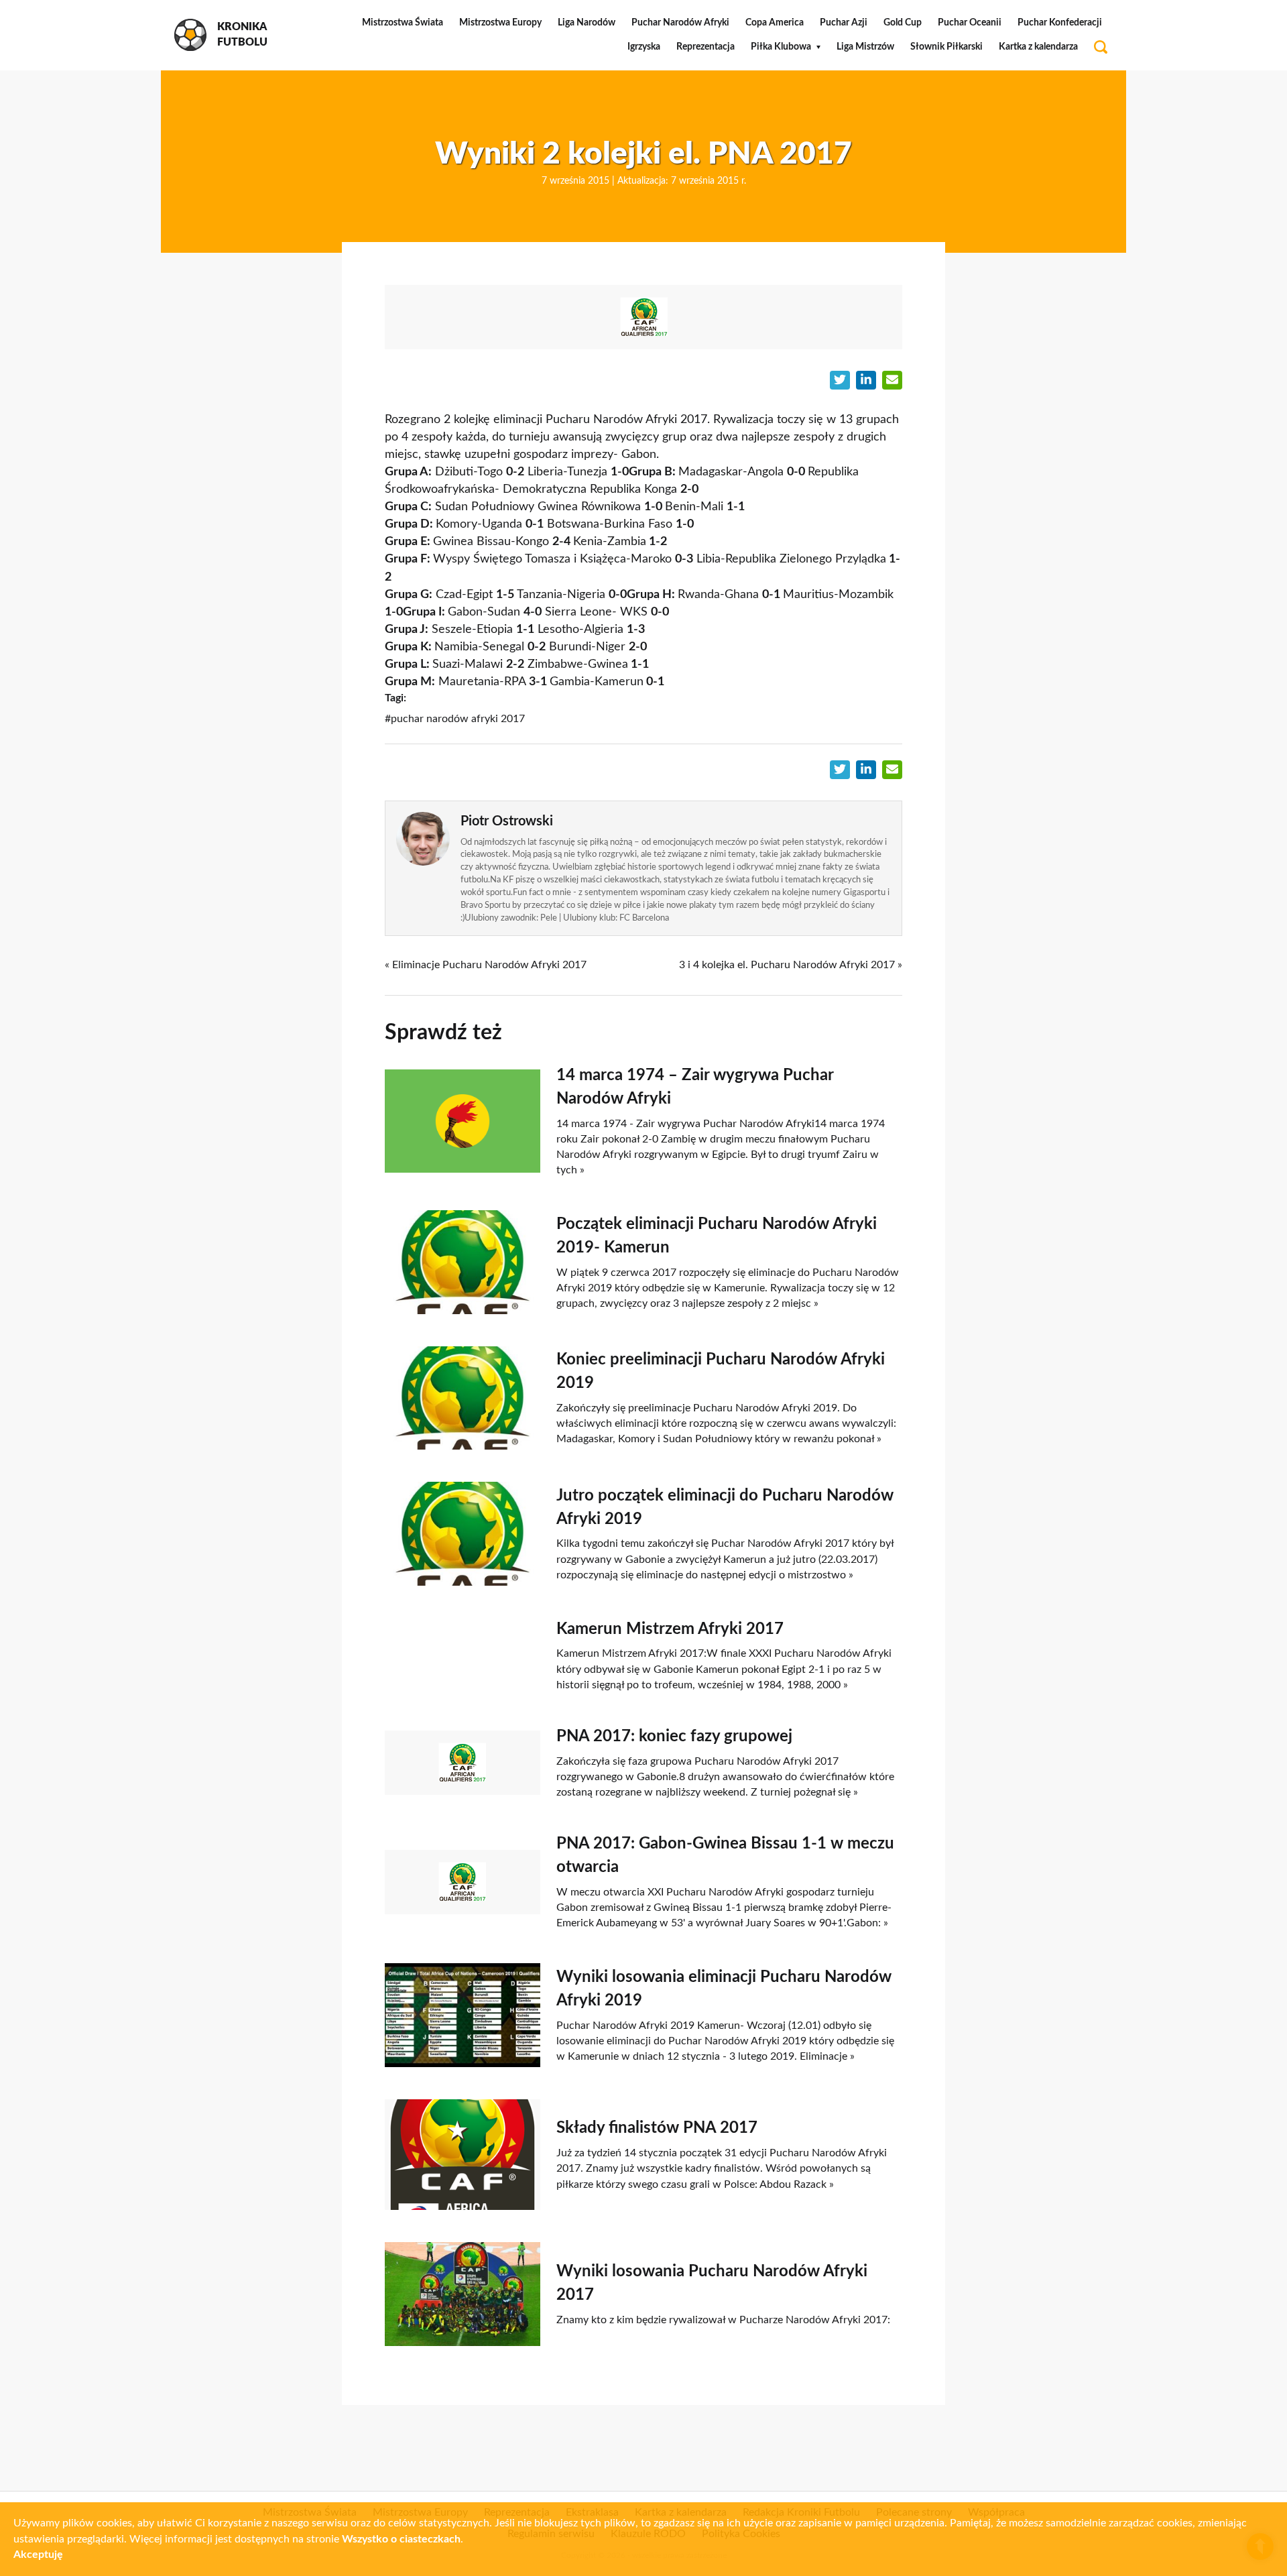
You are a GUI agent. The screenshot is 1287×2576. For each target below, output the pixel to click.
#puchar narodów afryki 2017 (455, 719)
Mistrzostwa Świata (403, 23)
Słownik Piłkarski (946, 47)
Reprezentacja (706, 47)
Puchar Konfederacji (1060, 23)
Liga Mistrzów (865, 47)
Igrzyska (644, 47)
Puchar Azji (844, 23)
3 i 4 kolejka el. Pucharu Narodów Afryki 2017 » (791, 965)
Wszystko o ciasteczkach (401, 2539)
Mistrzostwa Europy (500, 23)
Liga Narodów (587, 23)
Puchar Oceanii (970, 23)
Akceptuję (38, 2555)
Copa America (775, 23)
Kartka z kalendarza (1038, 47)
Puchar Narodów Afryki (680, 23)
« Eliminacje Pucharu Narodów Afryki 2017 (486, 965)
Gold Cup (903, 23)
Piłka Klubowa (781, 47)
